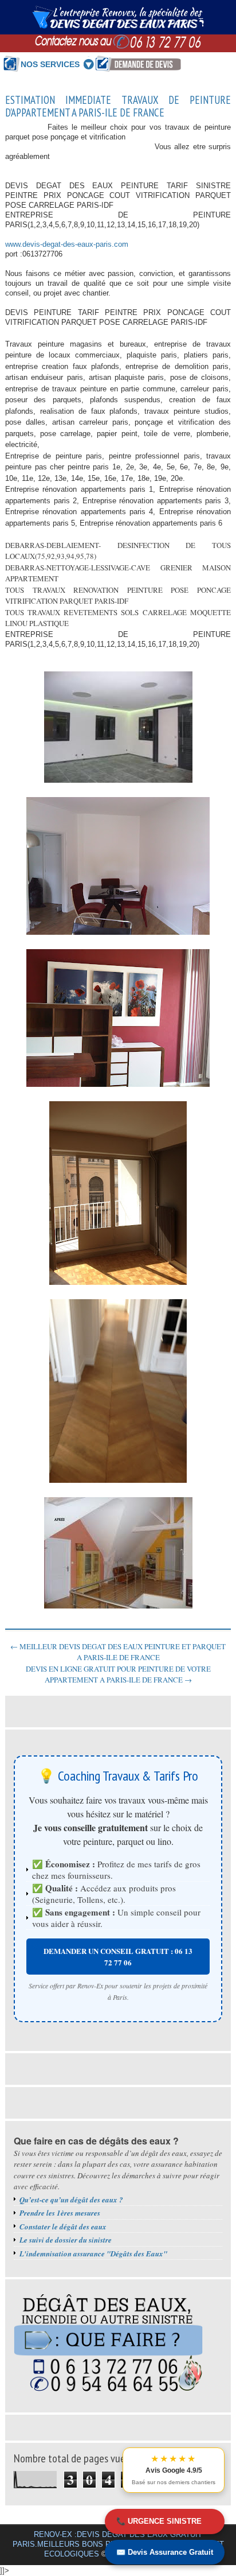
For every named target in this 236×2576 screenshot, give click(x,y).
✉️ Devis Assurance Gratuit (165, 2552)
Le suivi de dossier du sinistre (66, 2240)
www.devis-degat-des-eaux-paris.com (67, 244)
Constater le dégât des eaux (63, 2227)
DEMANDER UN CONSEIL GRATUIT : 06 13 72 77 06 (118, 1957)
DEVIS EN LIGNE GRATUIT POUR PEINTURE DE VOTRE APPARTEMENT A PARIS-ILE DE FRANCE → (118, 1674)
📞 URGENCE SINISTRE (159, 2521)
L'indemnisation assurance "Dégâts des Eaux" (93, 2253)
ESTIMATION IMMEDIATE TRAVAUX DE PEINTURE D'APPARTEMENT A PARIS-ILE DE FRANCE (118, 107)
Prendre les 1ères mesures (60, 2213)
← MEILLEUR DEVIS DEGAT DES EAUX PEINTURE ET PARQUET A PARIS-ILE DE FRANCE (118, 1652)
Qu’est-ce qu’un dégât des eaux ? (71, 2200)
